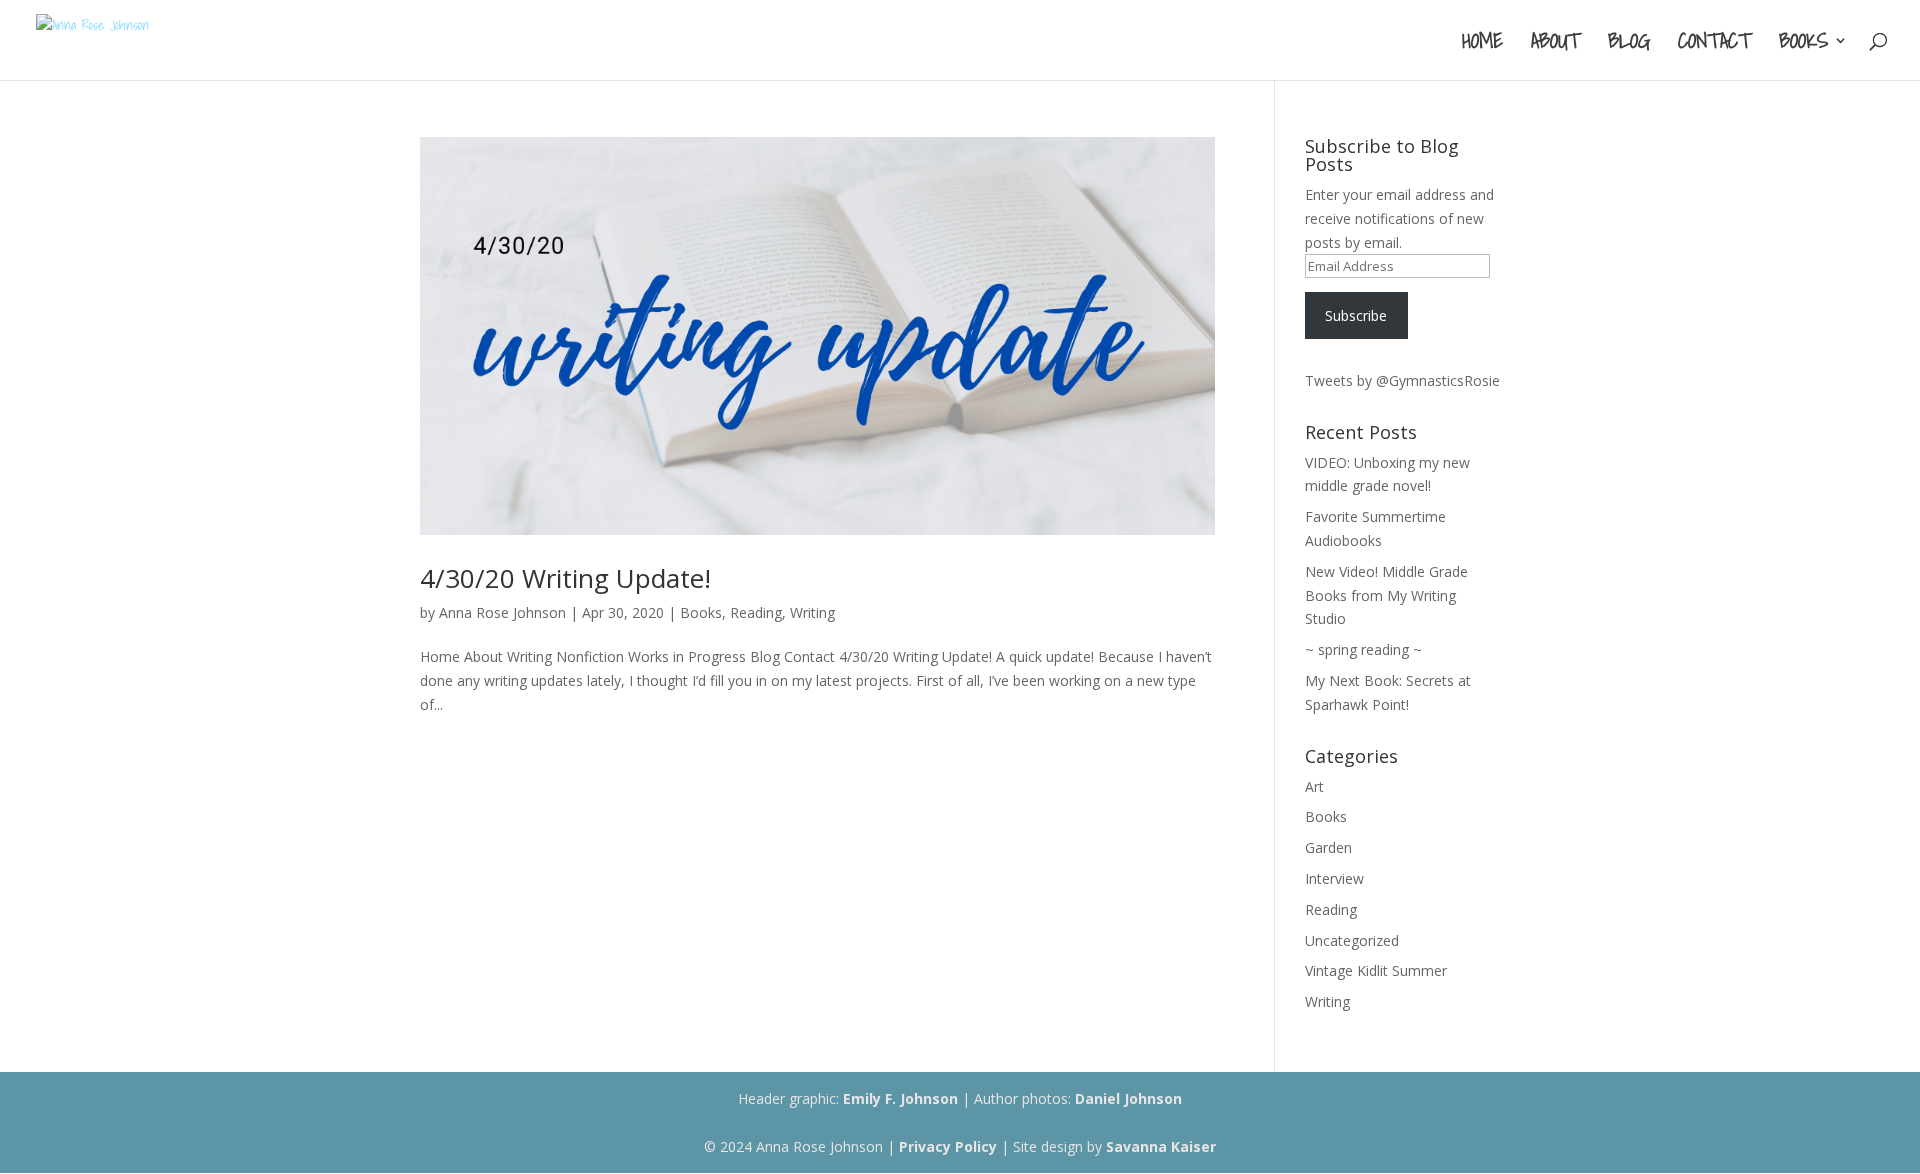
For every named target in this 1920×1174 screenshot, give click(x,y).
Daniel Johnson (1128, 1098)
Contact (1714, 45)
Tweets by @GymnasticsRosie (1402, 380)
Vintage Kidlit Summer (1376, 970)
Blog (1629, 45)
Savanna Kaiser (1161, 1146)
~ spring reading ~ (1363, 649)
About (1555, 45)
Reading (756, 612)
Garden (1328, 847)
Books (1803, 45)
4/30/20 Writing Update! (565, 578)
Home (1482, 45)
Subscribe (1356, 315)
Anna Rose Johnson (502, 612)
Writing (812, 612)
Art (1314, 786)
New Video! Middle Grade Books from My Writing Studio (1386, 595)
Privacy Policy (948, 1146)
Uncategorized (1352, 940)
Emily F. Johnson (900, 1098)
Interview (1334, 878)
